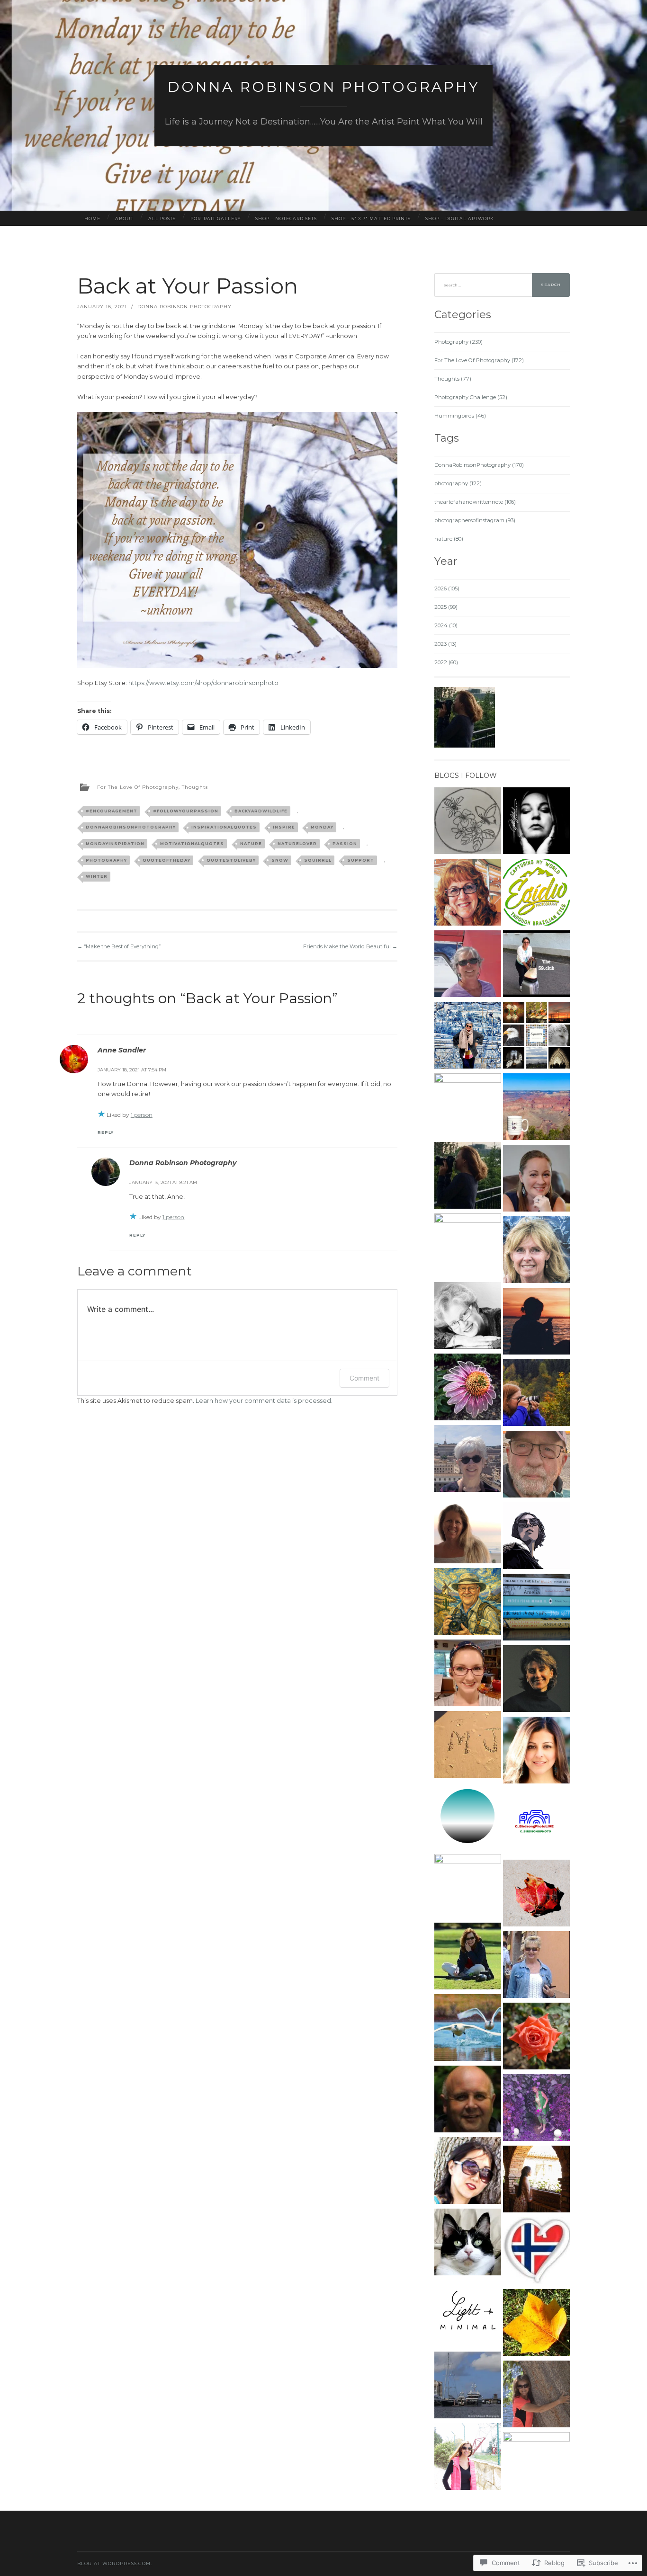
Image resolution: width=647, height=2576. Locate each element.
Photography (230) (458, 342)
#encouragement (112, 811)
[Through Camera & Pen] (468, 1887)
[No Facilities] (468, 1107)
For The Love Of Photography (138, 787)
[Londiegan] (536, 1752)
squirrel (318, 860)
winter (97, 876)
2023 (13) (445, 644)
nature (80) (449, 539)
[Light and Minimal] (468, 2315)
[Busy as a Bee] (468, 1177)
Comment (364, 1378)
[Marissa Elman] (536, 1323)
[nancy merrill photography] (536, 1894)
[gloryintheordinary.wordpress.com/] (468, 1674)
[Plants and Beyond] (536, 2037)
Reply (106, 1132)
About (124, 218)
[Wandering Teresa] (468, 1037)
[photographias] (536, 1537)
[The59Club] (536, 965)
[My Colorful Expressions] (536, 1251)
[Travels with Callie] (468, 2243)
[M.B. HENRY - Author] (536, 1180)
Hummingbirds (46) (460, 416)
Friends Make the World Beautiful (350, 946)
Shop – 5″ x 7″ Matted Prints (371, 218)
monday (322, 827)
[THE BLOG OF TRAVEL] (536, 2465)
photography (106, 860)
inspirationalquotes (224, 827)
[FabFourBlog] (536, 2252)
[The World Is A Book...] (468, 1388)
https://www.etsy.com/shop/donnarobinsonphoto (203, 683)
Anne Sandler (122, 1050)
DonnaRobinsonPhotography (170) (479, 465)
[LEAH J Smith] (468, 2029)
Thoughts (195, 787)
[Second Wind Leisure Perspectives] (468, 894)
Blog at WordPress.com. (115, 2563)
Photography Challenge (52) (471, 397)
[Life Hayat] (468, 1247)
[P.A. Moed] (468, 1460)
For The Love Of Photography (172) (479, 360)
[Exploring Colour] (536, 2324)
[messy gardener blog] (536, 2109)
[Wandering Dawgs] (468, 965)
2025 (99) (446, 607)
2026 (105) (447, 588)
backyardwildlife (261, 811)
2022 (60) (446, 662)
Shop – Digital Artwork (460, 218)
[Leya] (468, 1317)
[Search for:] (502, 285)
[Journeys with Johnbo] (468, 1603)
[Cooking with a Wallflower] (536, 2180)
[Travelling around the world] (468, 2458)
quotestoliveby (231, 860)
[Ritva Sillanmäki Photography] (536, 822)
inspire (284, 827)
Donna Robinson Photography (324, 87)
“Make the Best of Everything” (119, 946)
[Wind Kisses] (536, 1108)
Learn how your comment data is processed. (264, 1401)
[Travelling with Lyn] (536, 1966)
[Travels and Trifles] (536, 1680)
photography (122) (458, 483)
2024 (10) (446, 625)
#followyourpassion (186, 811)
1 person (142, 1115)
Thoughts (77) (453, 379)
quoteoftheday (166, 860)
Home (92, 218)
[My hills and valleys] (468, 1817)
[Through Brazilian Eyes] (536, 894)
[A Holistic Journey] (468, 2172)
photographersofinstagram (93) (475, 520)
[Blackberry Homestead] (468, 822)
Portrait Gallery (216, 218)
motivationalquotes (192, 844)
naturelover (297, 844)
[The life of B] (536, 1037)
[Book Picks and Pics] (536, 1609)
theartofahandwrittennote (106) (475, 502)
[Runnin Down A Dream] (468, 2386)
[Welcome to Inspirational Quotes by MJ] (468, 1746)
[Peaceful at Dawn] (468, 1531)
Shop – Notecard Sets (286, 218)
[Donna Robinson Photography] (468, 1957)
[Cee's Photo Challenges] (536, 1394)
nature (251, 844)
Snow (280, 860)
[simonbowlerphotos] (468, 2100)
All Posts (162, 218)
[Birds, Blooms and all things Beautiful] (536, 2395)
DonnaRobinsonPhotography (131, 827)
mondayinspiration (115, 844)
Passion (345, 844)
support (361, 860)
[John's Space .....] (536, 1466)
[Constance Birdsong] (536, 1823)
